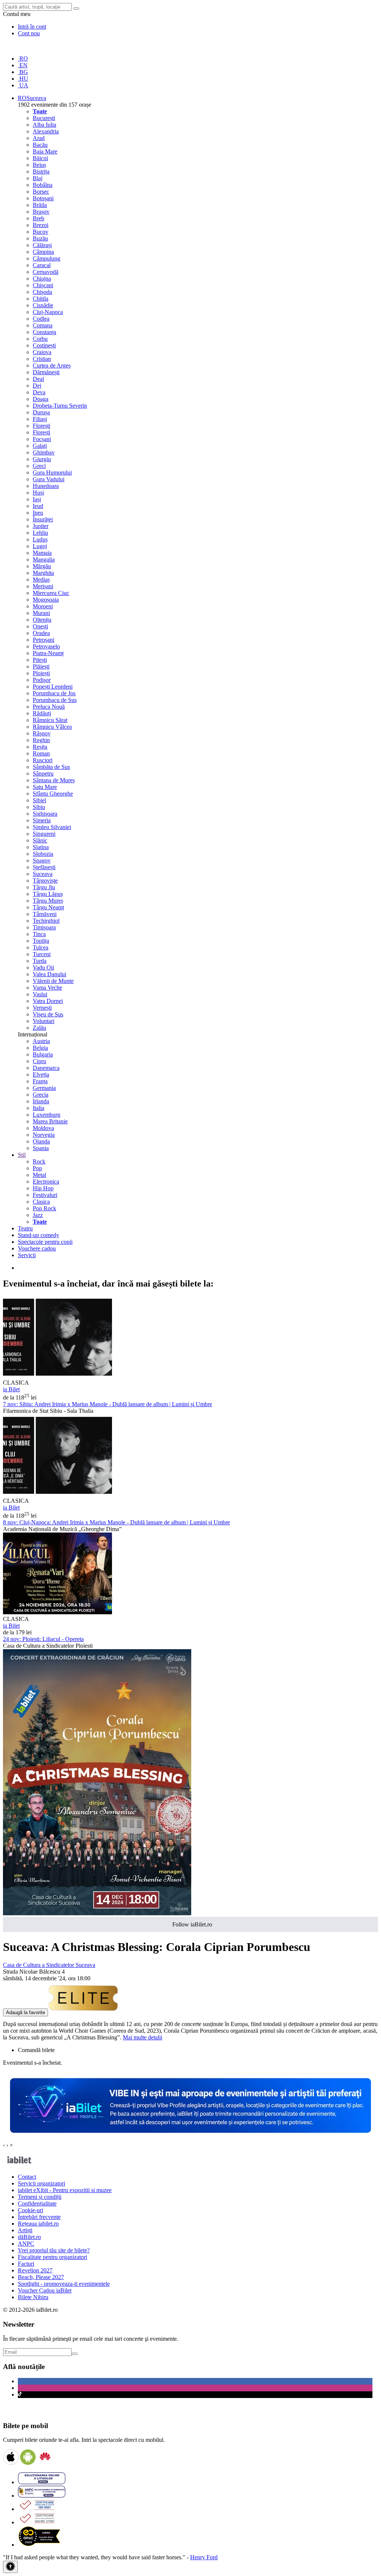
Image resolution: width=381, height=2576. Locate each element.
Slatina (41, 847)
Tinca (39, 934)
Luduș (40, 539)
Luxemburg (47, 1115)
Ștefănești (44, 867)
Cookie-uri (31, 2210)
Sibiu (39, 807)
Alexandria (46, 131)
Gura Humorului (52, 473)
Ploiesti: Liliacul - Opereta (43, 1639)
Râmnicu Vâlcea (52, 727)
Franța (40, 1081)
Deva (39, 392)
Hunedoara (46, 486)
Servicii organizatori (41, 2183)
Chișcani (43, 285)
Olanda (41, 1141)
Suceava (43, 874)
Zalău (39, 1028)
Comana (43, 325)
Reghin (41, 740)
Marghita (43, 573)
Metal (39, 1175)
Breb (39, 218)
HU (23, 79)
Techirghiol (46, 921)
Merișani (43, 586)
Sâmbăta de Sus (51, 767)
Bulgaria (43, 1054)
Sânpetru (43, 774)
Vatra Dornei (48, 1001)
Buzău (40, 238)
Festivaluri (45, 1195)
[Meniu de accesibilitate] (10, 2567)
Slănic (40, 840)
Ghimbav (44, 452)
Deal (38, 379)
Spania (41, 1148)
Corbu (40, 339)
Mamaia (42, 553)
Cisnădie (43, 305)
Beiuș (39, 165)
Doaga (41, 399)
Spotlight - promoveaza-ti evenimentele (64, 2284)
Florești (41, 426)
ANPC (26, 2244)
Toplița (41, 941)
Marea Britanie (50, 1121)
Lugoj (40, 546)
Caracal (42, 265)
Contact (27, 2177)
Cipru (39, 1061)
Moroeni (43, 606)
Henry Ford (204, 2557)
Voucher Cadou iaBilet (45, 2290)
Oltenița (42, 620)
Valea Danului (49, 974)
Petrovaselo (46, 646)
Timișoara (44, 927)
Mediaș (41, 580)
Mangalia (44, 559)
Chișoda (42, 292)
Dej (37, 386)
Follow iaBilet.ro (192, 1924)
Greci (39, 466)
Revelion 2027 (35, 2270)
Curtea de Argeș (52, 365)
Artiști (25, 2230)
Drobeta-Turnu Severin (60, 406)
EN (23, 65)
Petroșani (44, 640)
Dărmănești (46, 372)
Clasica (41, 1202)
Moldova (43, 1128)
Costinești (44, 345)
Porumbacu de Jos (54, 693)
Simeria (42, 820)
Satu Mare (45, 787)
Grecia (41, 1095)
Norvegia (44, 1135)
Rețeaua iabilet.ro (38, 2224)
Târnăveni (45, 914)
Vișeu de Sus (48, 1014)
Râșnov (42, 733)
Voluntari (44, 1021)
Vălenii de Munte (53, 981)
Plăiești (41, 666)
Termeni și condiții (40, 2197)
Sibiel (39, 800)
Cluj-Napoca (48, 312)
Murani (41, 613)
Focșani (42, 439)
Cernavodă (46, 272)
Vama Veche (47, 988)
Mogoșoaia (46, 600)
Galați (40, 446)
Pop (37, 1168)
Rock (39, 1161)
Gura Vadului (49, 479)
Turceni (42, 954)
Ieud (38, 506)
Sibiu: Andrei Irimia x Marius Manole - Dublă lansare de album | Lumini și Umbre (108, 1404)
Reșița (40, 747)
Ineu (38, 513)
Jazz (38, 1215)
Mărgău (42, 566)
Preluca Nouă (49, 707)
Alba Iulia (44, 125)
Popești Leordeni (53, 687)
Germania (44, 1088)
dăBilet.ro (29, 2237)
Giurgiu (42, 459)
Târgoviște (45, 881)
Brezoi (41, 225)
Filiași (40, 419)
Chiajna (42, 279)
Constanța (44, 332)
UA (23, 85)
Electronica (46, 1182)
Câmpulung (47, 258)
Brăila (40, 205)
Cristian (42, 359)
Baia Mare (45, 151)
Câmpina (43, 252)
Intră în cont (32, 27)
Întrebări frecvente (39, 2217)
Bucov (41, 232)
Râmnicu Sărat (50, 720)
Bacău (40, 145)
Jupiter (41, 526)
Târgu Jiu (44, 887)
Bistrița (41, 171)
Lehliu (40, 533)
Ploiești (41, 673)
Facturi (26, 2264)
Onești (40, 626)
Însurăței (43, 519)
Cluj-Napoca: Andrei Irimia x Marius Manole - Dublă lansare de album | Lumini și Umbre (116, 1522)
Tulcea (41, 947)
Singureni (44, 834)
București (44, 118)
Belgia (40, 1048)
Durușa (41, 412)
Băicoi (40, 158)
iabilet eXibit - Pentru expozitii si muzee (65, 2190)
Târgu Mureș (48, 901)
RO (23, 59)
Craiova (42, 352)
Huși (38, 493)
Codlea (41, 319)
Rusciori (43, 760)
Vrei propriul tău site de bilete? (54, 2250)
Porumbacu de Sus (55, 700)
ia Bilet (11, 1389)
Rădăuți (42, 713)
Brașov (41, 212)
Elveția (41, 1075)
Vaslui (40, 994)
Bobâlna (43, 185)
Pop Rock (44, 1208)
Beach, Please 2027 (41, 2277)
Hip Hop (43, 1188)
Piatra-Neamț (48, 653)
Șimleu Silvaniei (52, 827)
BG (23, 72)
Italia (39, 1108)
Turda (40, 961)
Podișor (42, 680)
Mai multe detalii (143, 2037)
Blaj (38, 178)
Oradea (41, 633)
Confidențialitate (37, 2203)
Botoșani (43, 198)
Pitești (40, 660)
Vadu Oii (43, 967)
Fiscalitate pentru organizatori (52, 2257)
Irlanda (41, 1101)
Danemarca (46, 1068)
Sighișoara (45, 814)
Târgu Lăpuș (48, 894)
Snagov (42, 860)
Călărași (42, 245)
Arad (39, 138)
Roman (41, 753)
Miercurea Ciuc (51, 593)
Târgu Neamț (48, 907)
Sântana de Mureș (54, 780)
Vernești (42, 1008)
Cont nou (29, 33)
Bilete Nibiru (33, 2297)
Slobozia (43, 854)
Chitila (41, 299)
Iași (37, 499)
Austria (41, 1041)
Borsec (41, 192)
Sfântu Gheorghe (53, 794)
